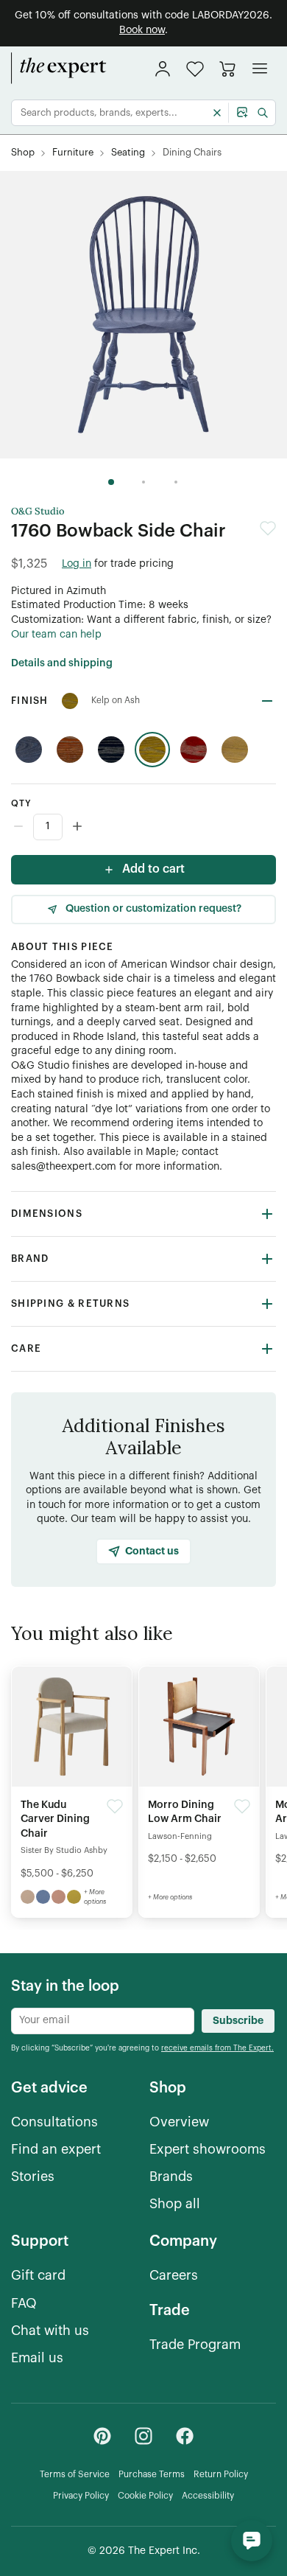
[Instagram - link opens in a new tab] (143, 2436)
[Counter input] (143, 827)
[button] (195, 69)
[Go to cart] (227, 69)
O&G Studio (38, 512)
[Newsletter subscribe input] (103, 2021)
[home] (59, 69)
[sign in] (163, 69)
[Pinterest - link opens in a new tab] (102, 2436)
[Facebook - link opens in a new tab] (185, 2436)
